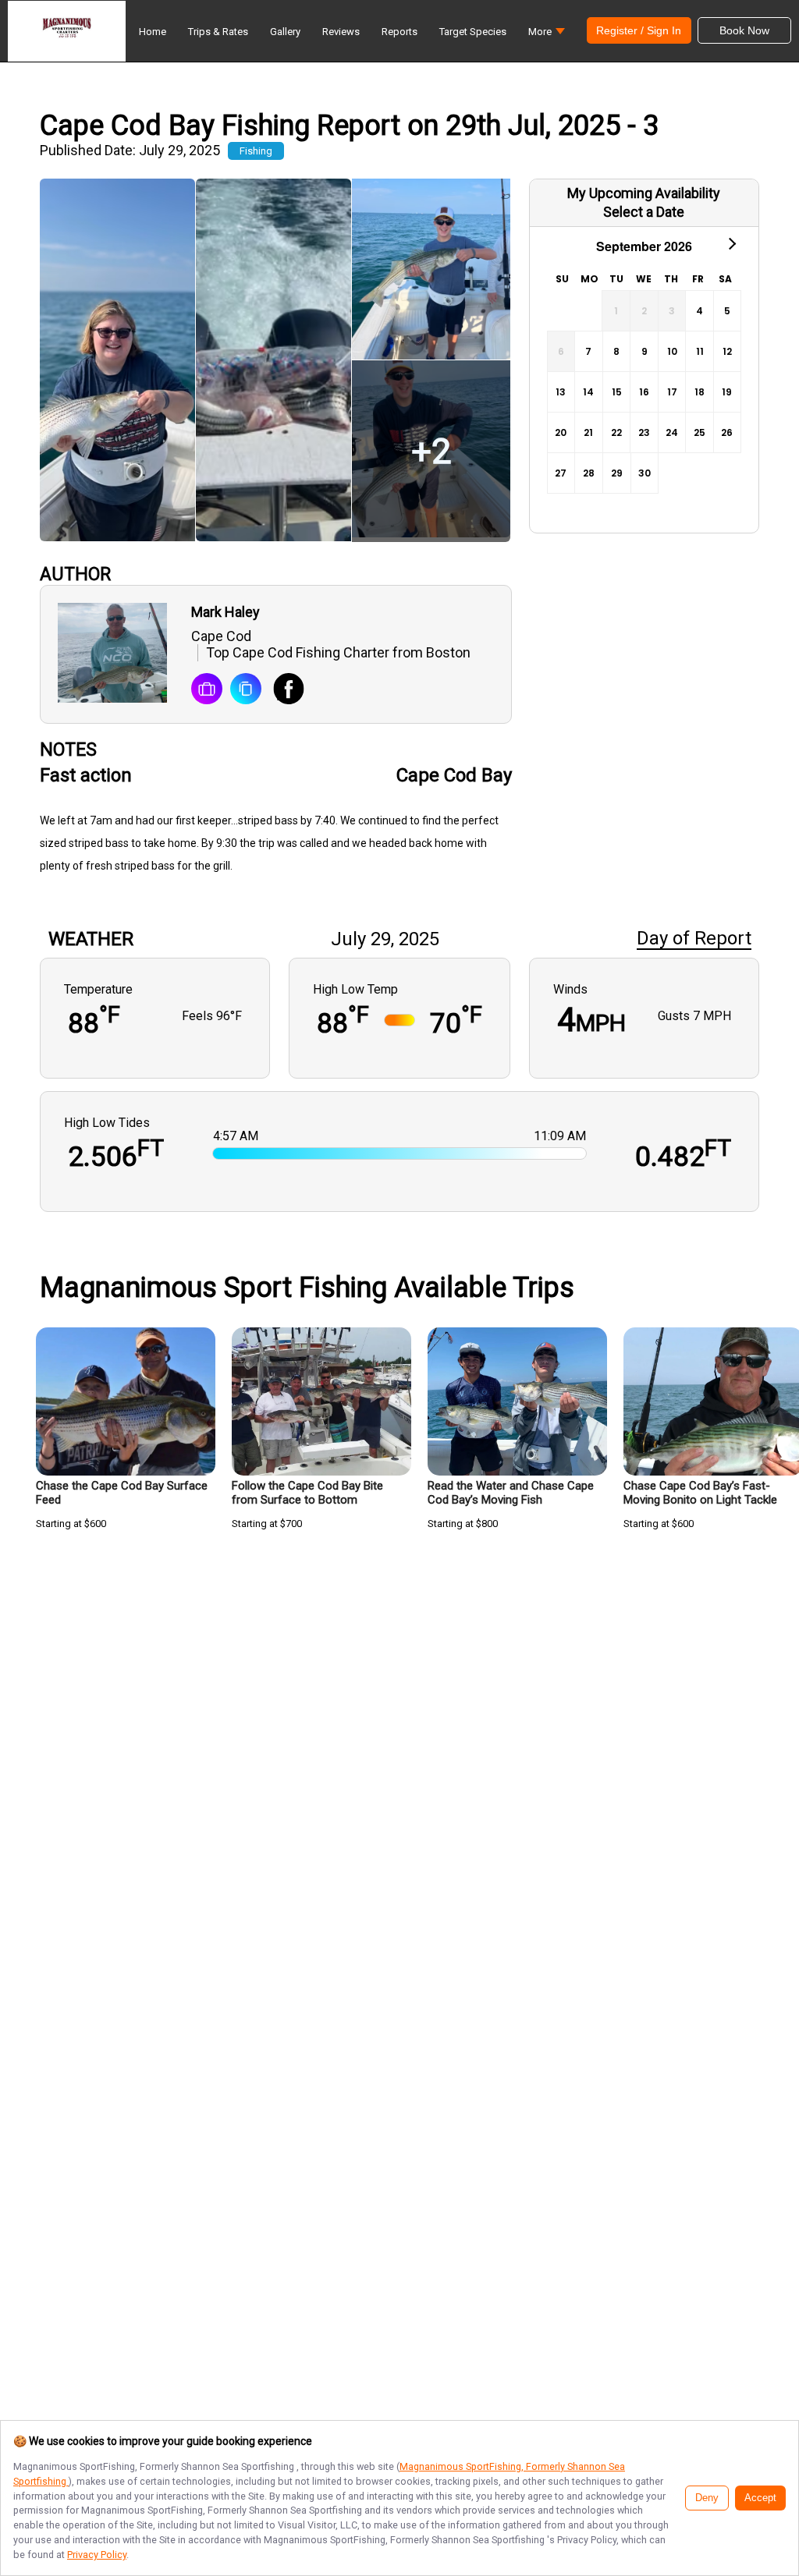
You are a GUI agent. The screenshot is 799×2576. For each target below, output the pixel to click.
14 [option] (588, 392)
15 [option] (617, 392)
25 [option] (700, 432)
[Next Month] (731, 243)
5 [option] (727, 311)
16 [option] (644, 392)
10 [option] (672, 351)
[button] (547, 35)
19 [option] (727, 392)
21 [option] (588, 432)
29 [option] (617, 473)
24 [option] (672, 432)
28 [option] (589, 473)
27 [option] (561, 473)
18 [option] (700, 392)
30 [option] (645, 473)
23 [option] (644, 432)
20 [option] (561, 432)
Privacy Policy (97, 2555)
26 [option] (727, 432)
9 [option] (645, 351)
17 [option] (672, 392)
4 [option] (700, 311)
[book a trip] (207, 690)
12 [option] (727, 351)
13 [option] (561, 392)
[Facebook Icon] (283, 690)
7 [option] (588, 351)
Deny (707, 2498)
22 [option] (616, 432)
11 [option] (700, 351)
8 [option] (616, 351)
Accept (760, 2498)
